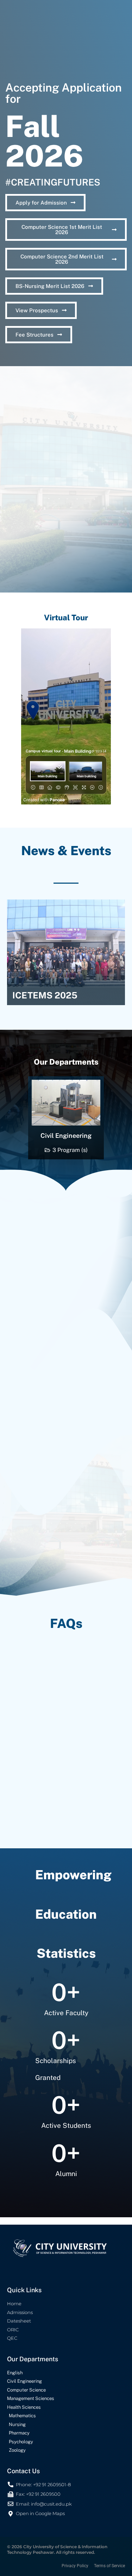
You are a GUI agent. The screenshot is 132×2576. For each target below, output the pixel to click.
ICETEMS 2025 (45, 995)
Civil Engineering (66, 1136)
